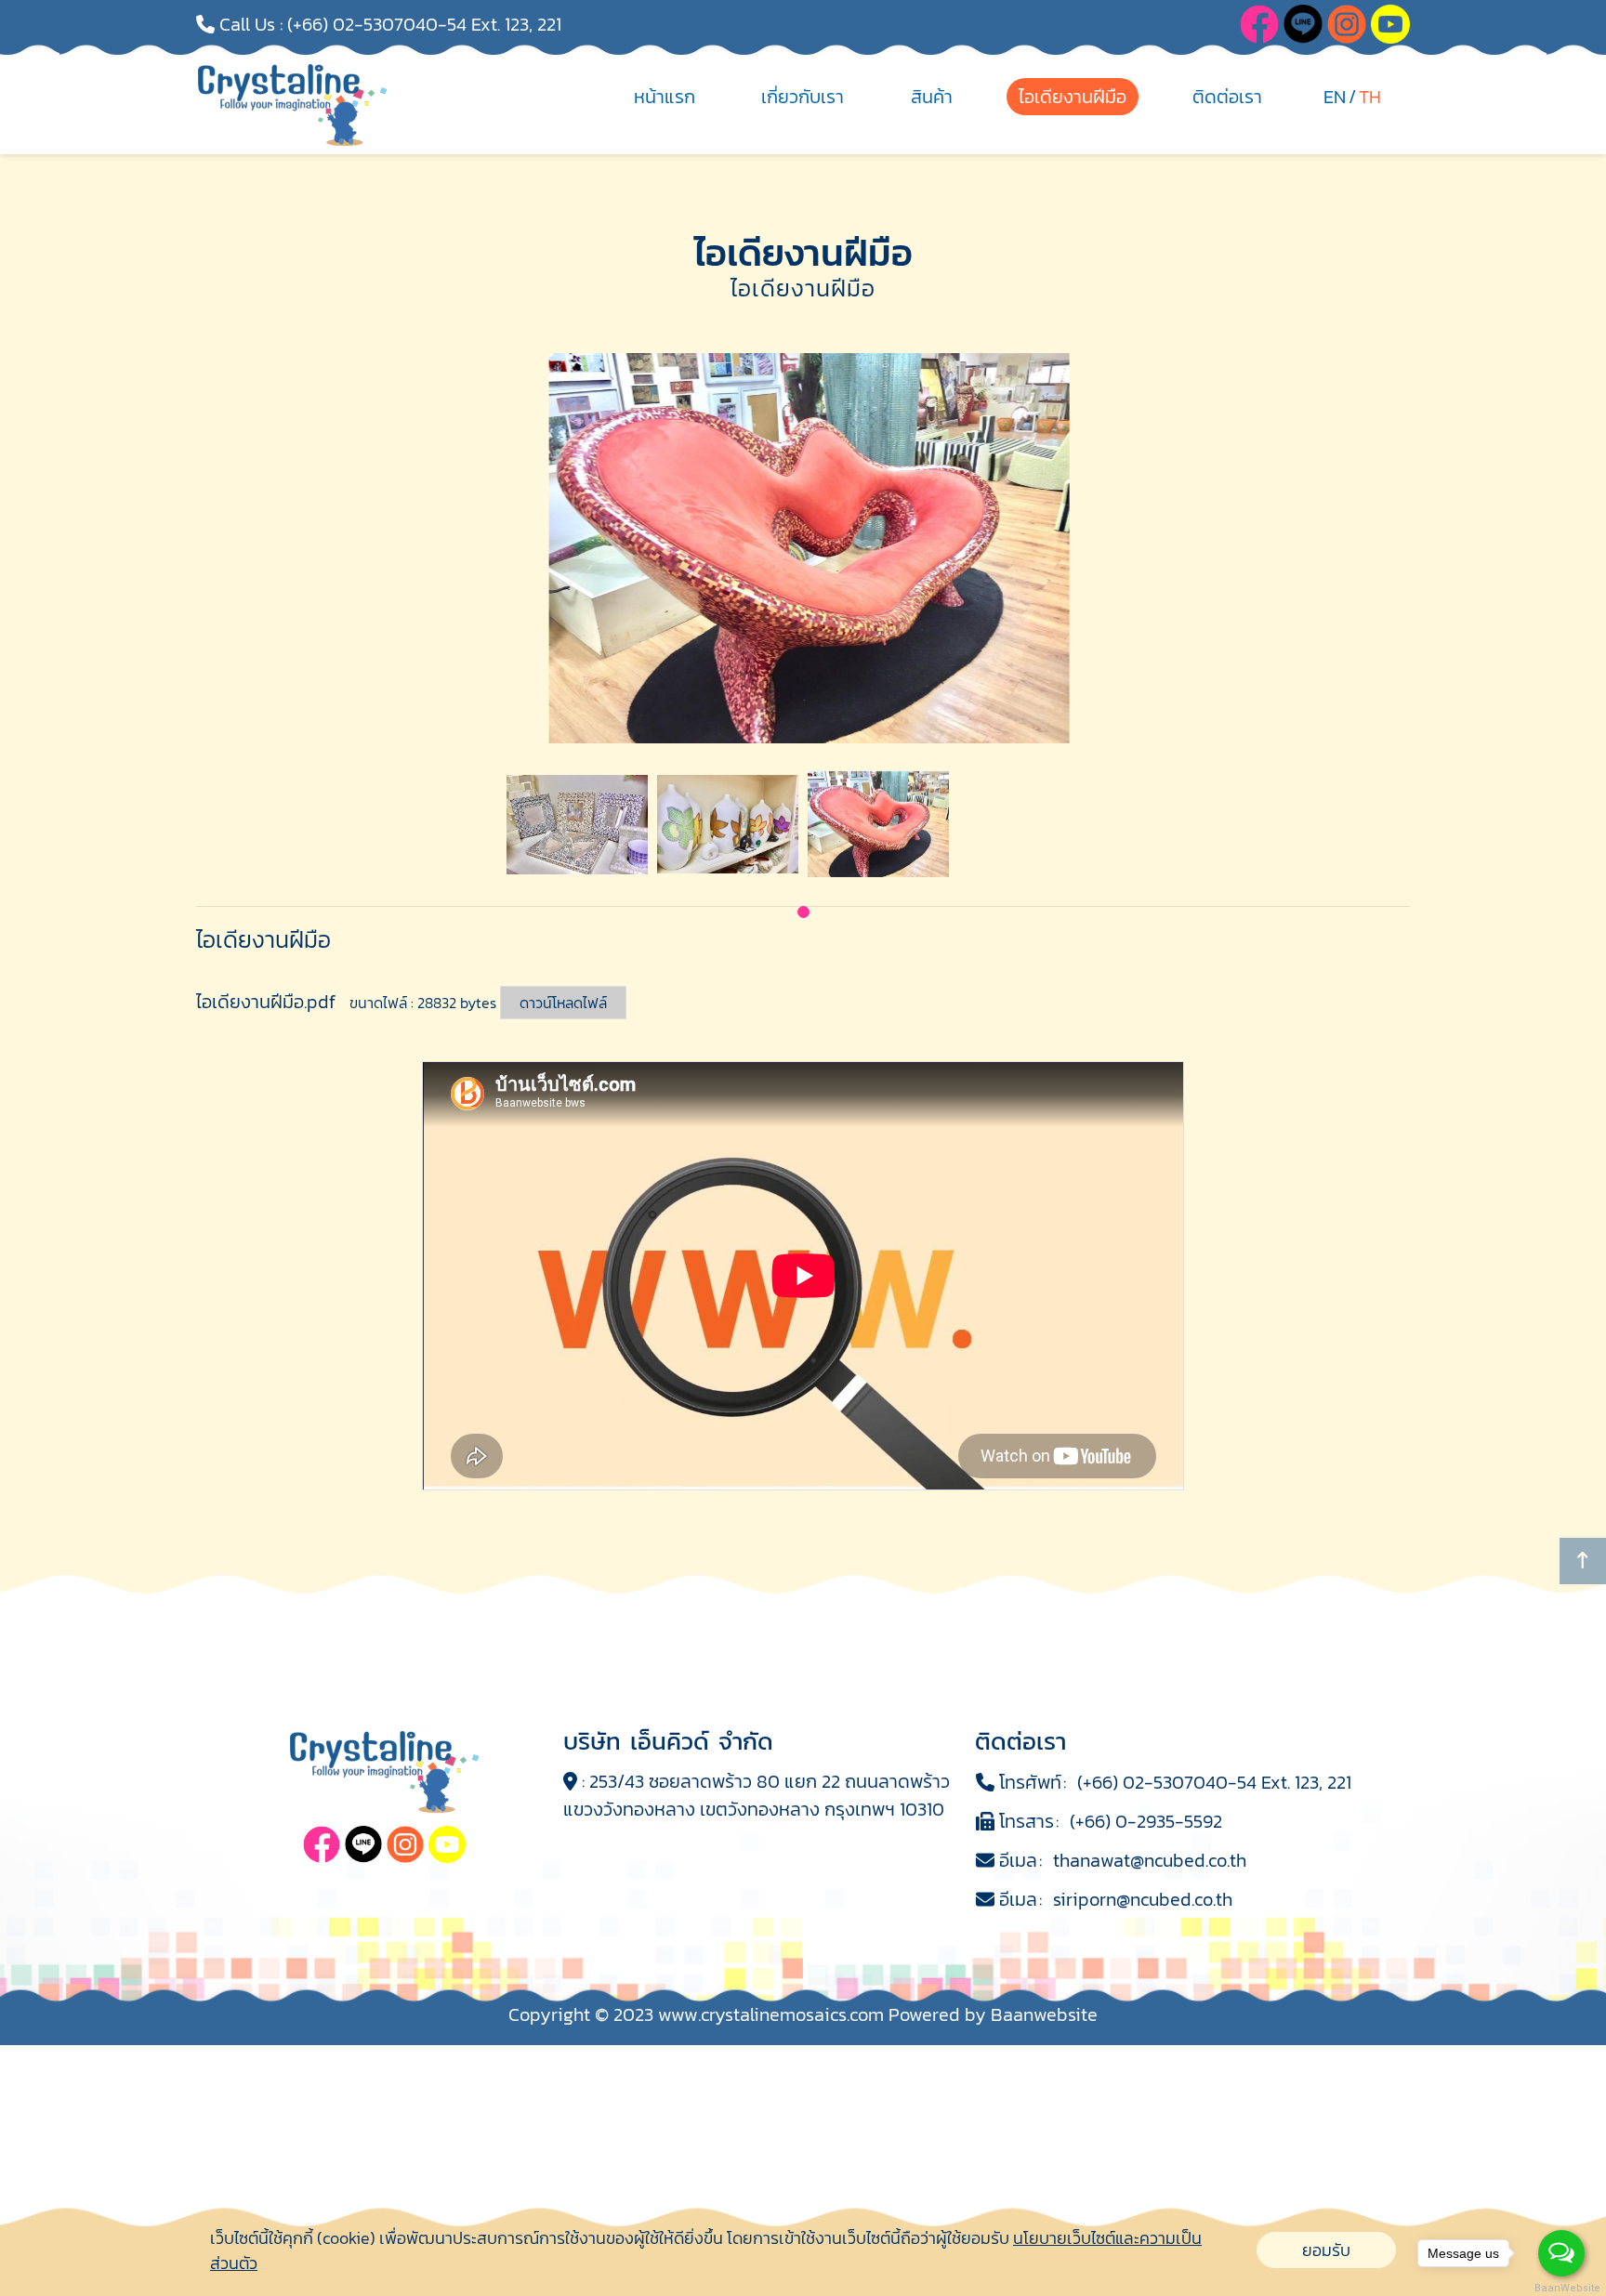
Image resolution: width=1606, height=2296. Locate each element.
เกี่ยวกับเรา (803, 97)
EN (1335, 97)
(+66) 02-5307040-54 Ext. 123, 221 (424, 24)
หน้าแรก (665, 97)
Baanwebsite (1044, 2014)
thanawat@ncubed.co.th (1150, 1860)
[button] (803, 912)
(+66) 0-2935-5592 (1146, 1821)
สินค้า (932, 97)
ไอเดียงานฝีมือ (1073, 97)
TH (1370, 97)
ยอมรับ (1326, 2250)
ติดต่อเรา (1227, 97)
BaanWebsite (1562, 2288)
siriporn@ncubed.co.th (1143, 1899)
